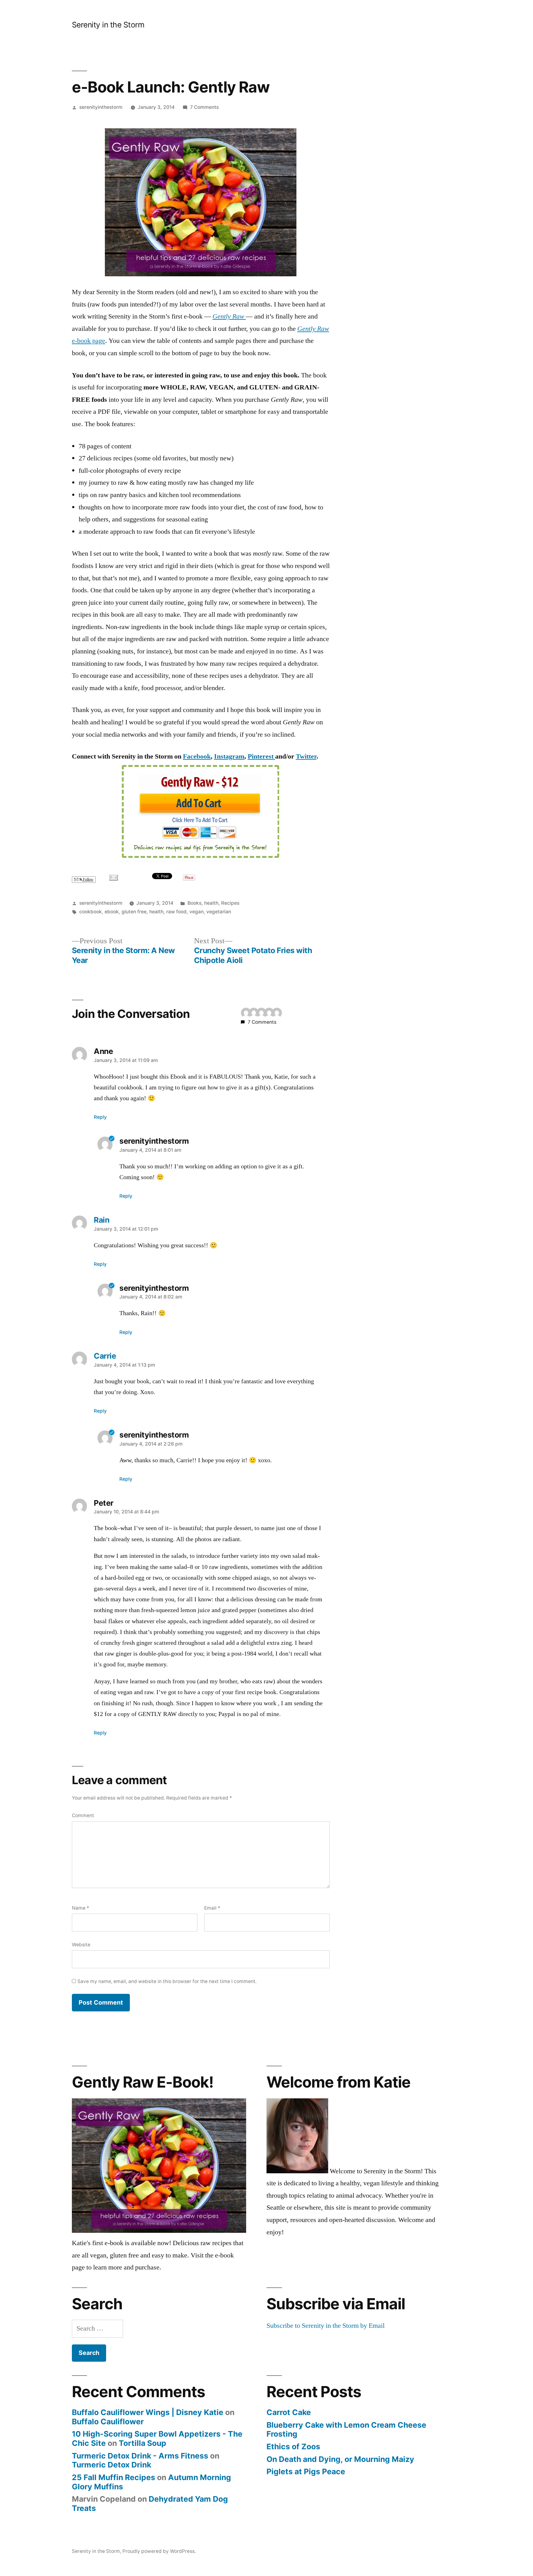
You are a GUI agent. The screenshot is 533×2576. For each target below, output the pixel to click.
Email (212, 1908)
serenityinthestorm (101, 107)
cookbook (91, 912)
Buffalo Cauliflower (108, 2422)
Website (81, 1945)
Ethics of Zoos (293, 2446)
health (211, 903)
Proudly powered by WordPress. (159, 2551)
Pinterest (261, 756)
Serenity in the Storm (108, 25)
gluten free (134, 912)
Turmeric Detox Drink (112, 2465)
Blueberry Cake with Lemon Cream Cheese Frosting (346, 2430)
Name (81, 1908)
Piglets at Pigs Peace (306, 2471)
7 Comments (204, 107)
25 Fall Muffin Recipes (114, 2477)
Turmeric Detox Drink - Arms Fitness (140, 2456)
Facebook (197, 756)
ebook (112, 912)
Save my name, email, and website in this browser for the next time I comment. (167, 1981)
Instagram (229, 756)
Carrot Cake (289, 2412)
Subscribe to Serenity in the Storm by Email (326, 2326)
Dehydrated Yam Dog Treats (150, 2504)
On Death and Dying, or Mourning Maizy (340, 2459)
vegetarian (219, 912)
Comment (83, 1815)
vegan (196, 912)
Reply (100, 1117)
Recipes (230, 903)
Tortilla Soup (143, 2443)
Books (194, 903)
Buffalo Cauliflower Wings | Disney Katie (148, 2412)
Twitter (306, 756)
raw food (176, 912)
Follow (88, 880)
